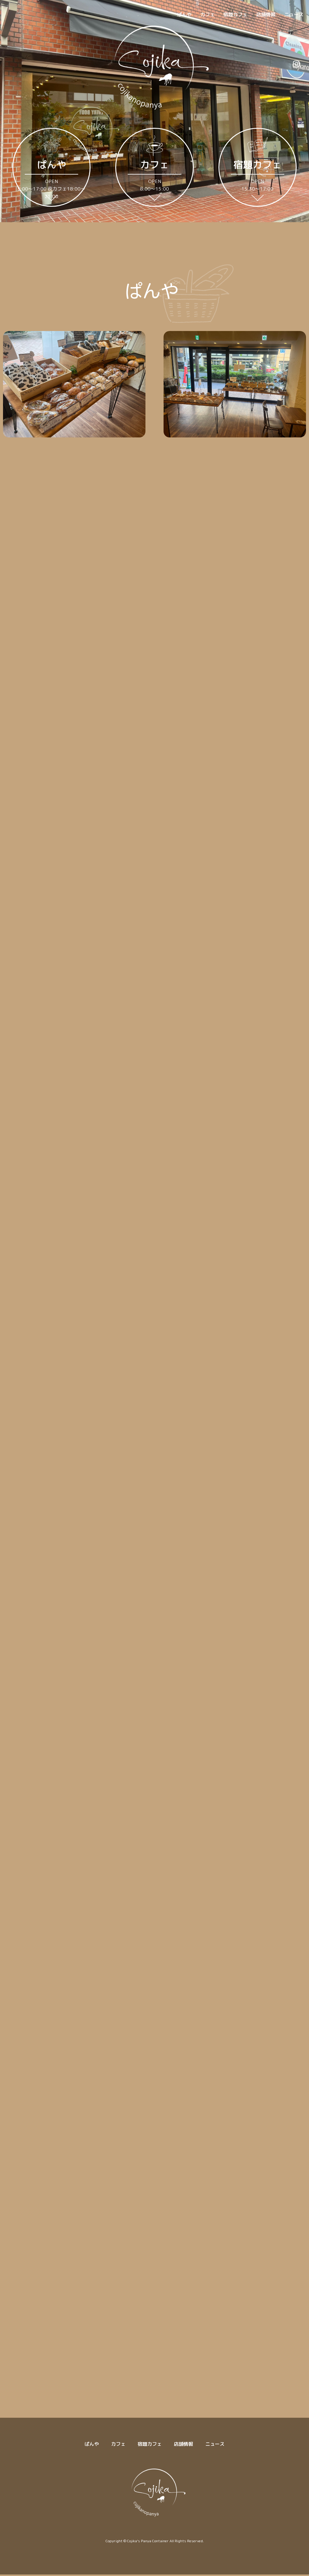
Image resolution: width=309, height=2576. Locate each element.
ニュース (294, 14)
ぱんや (184, 14)
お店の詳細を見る (154, 674)
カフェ (208, 14)
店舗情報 (266, 14)
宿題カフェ (235, 14)
